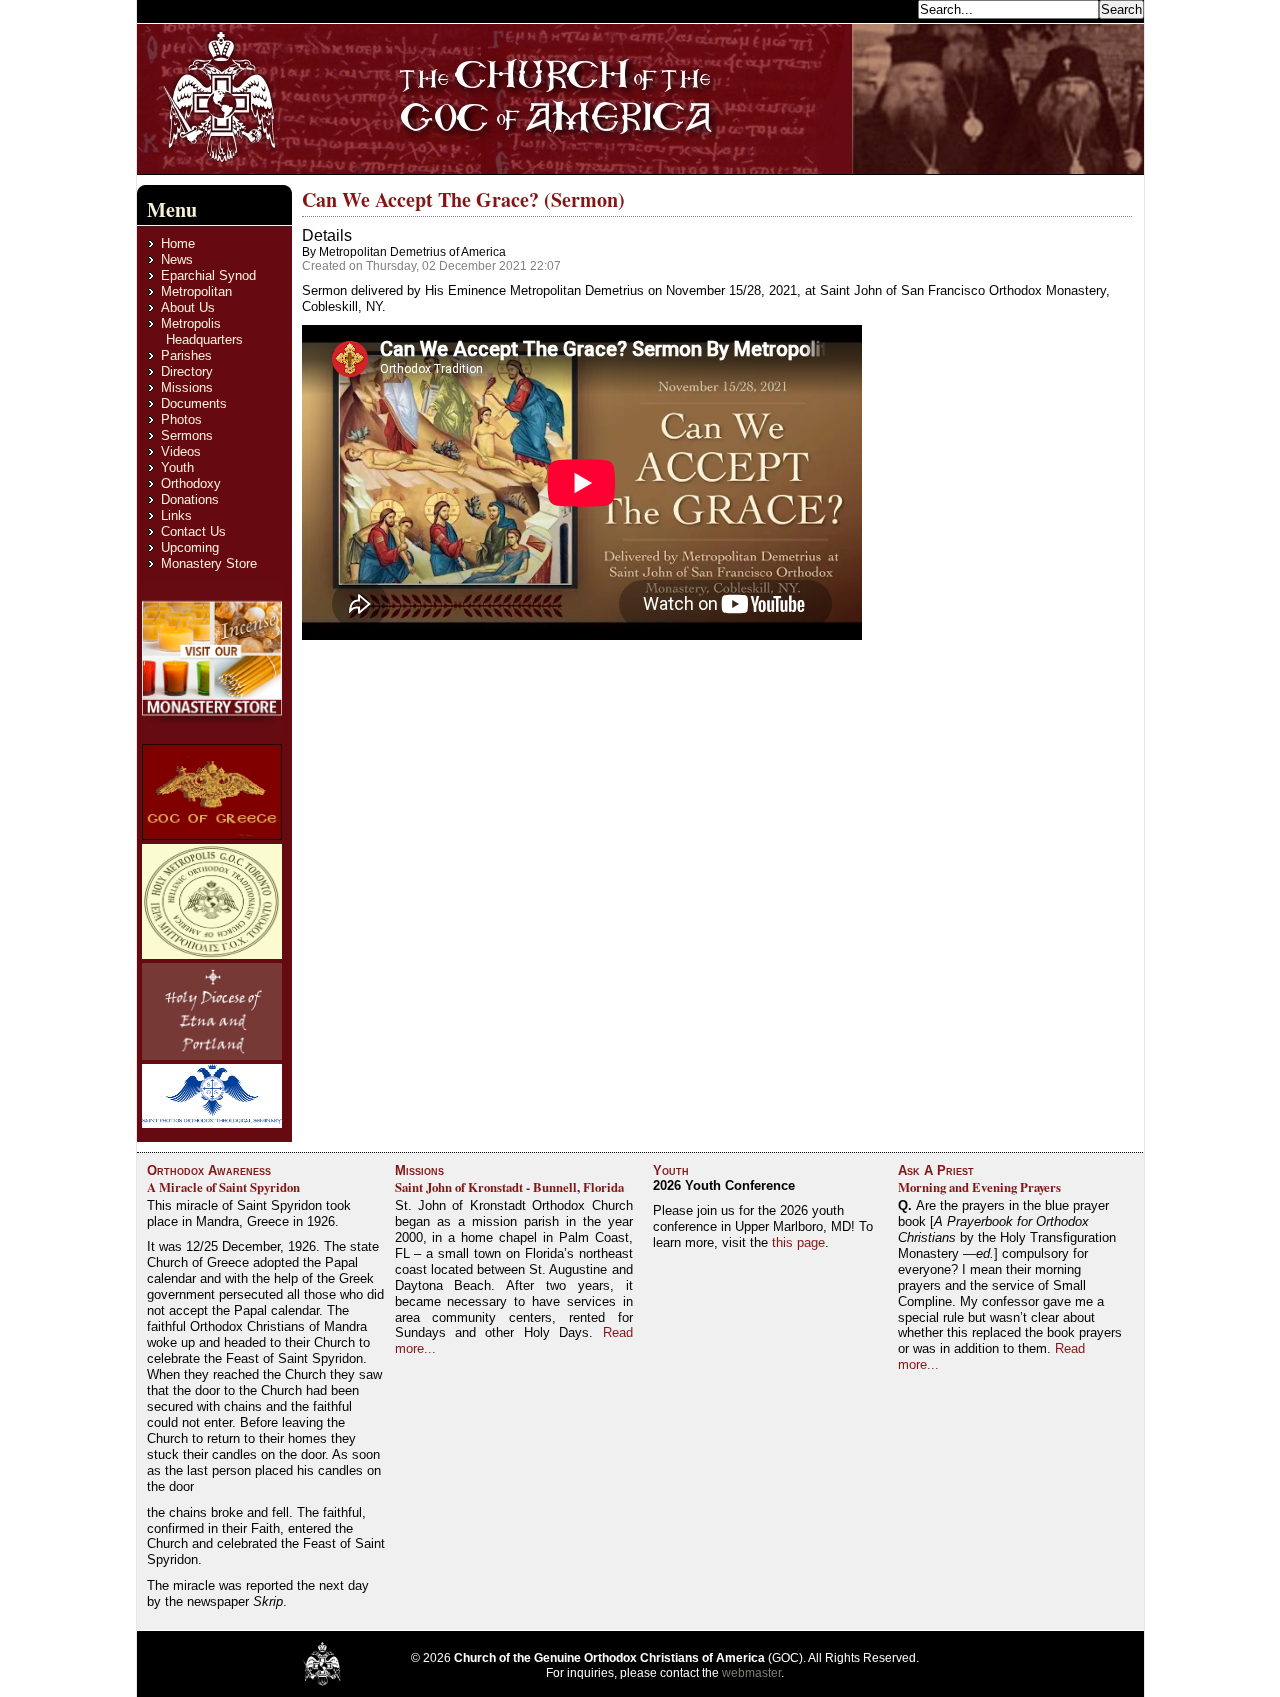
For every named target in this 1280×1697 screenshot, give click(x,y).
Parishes (186, 355)
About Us (188, 307)
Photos (181, 419)
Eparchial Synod (208, 275)
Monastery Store (209, 563)
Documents (194, 403)
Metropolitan (196, 291)
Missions (187, 387)
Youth (177, 467)
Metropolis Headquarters (202, 331)
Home (178, 243)
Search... (886, 8)
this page (798, 1242)
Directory (187, 371)
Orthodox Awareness (209, 1170)
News (177, 259)
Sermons (187, 435)
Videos (181, 451)
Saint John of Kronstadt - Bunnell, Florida (509, 1187)
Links (176, 515)
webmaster (751, 1673)
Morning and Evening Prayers (979, 1187)
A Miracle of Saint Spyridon (223, 1187)
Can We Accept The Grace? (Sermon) (463, 199)
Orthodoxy (191, 483)
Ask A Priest (936, 1170)
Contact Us (193, 531)
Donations (190, 499)
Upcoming (190, 547)
